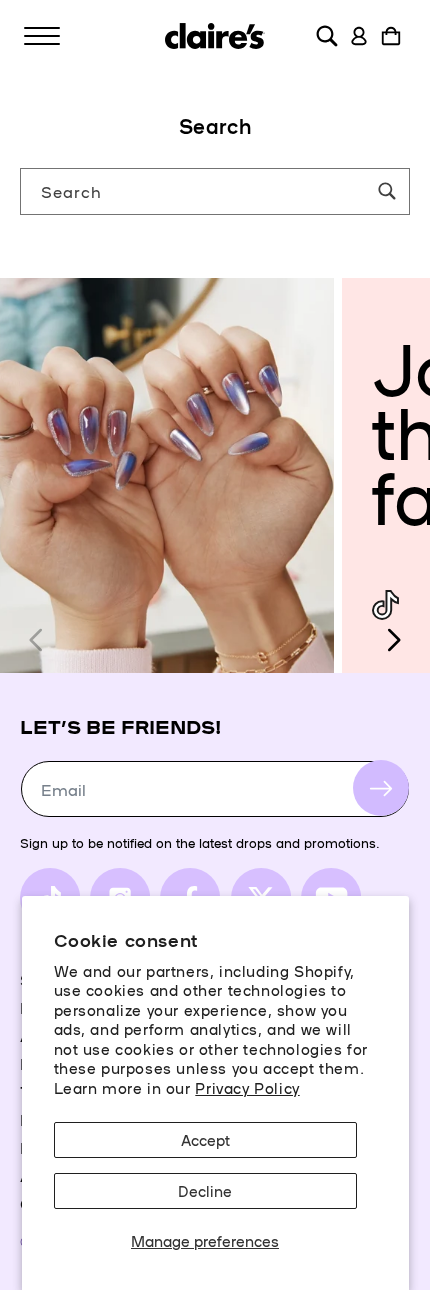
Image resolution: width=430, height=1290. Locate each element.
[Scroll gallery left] (37, 640)
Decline (205, 1190)
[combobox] (215, 191)
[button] (42, 36)
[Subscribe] (381, 788)
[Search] (387, 191)
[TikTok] (385, 605)
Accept (205, 1139)
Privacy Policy (247, 1087)
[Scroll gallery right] (393, 640)
